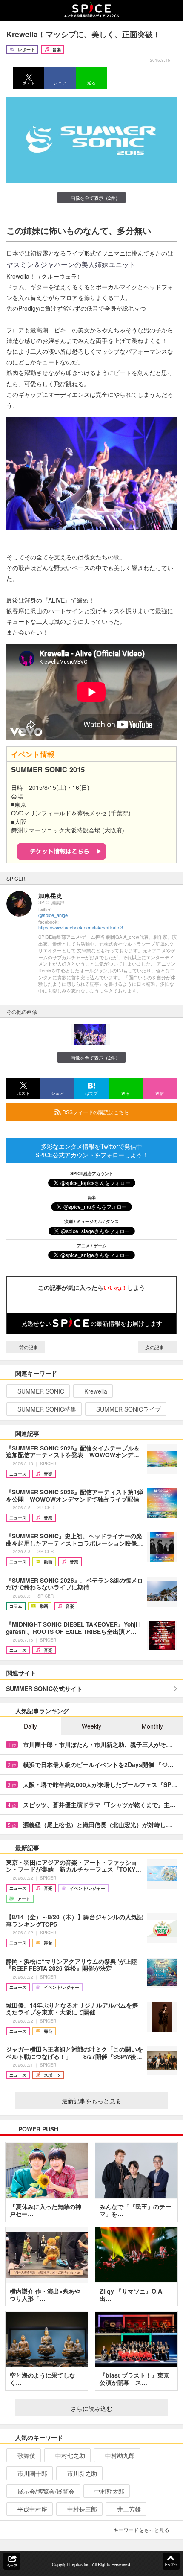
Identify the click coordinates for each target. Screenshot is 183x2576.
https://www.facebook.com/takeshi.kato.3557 (83, 927)
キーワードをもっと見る (141, 2530)
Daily (30, 1726)
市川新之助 (82, 2473)
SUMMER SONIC (41, 1391)
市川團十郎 (32, 2473)
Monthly (152, 1726)
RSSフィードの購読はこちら (95, 1112)
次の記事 (155, 1347)
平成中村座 (32, 2509)
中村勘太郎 (109, 2491)
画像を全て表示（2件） (95, 198)
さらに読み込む (91, 2408)
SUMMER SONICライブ (129, 1409)
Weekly (91, 1726)
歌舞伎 (26, 2455)
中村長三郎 (82, 2509)
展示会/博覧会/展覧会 (46, 2491)
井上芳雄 (129, 2509)
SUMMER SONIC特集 (47, 1409)
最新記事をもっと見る (91, 2101)
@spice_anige (53, 915)
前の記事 (28, 1347)
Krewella (96, 1391)
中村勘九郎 (120, 2455)
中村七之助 (70, 2455)
